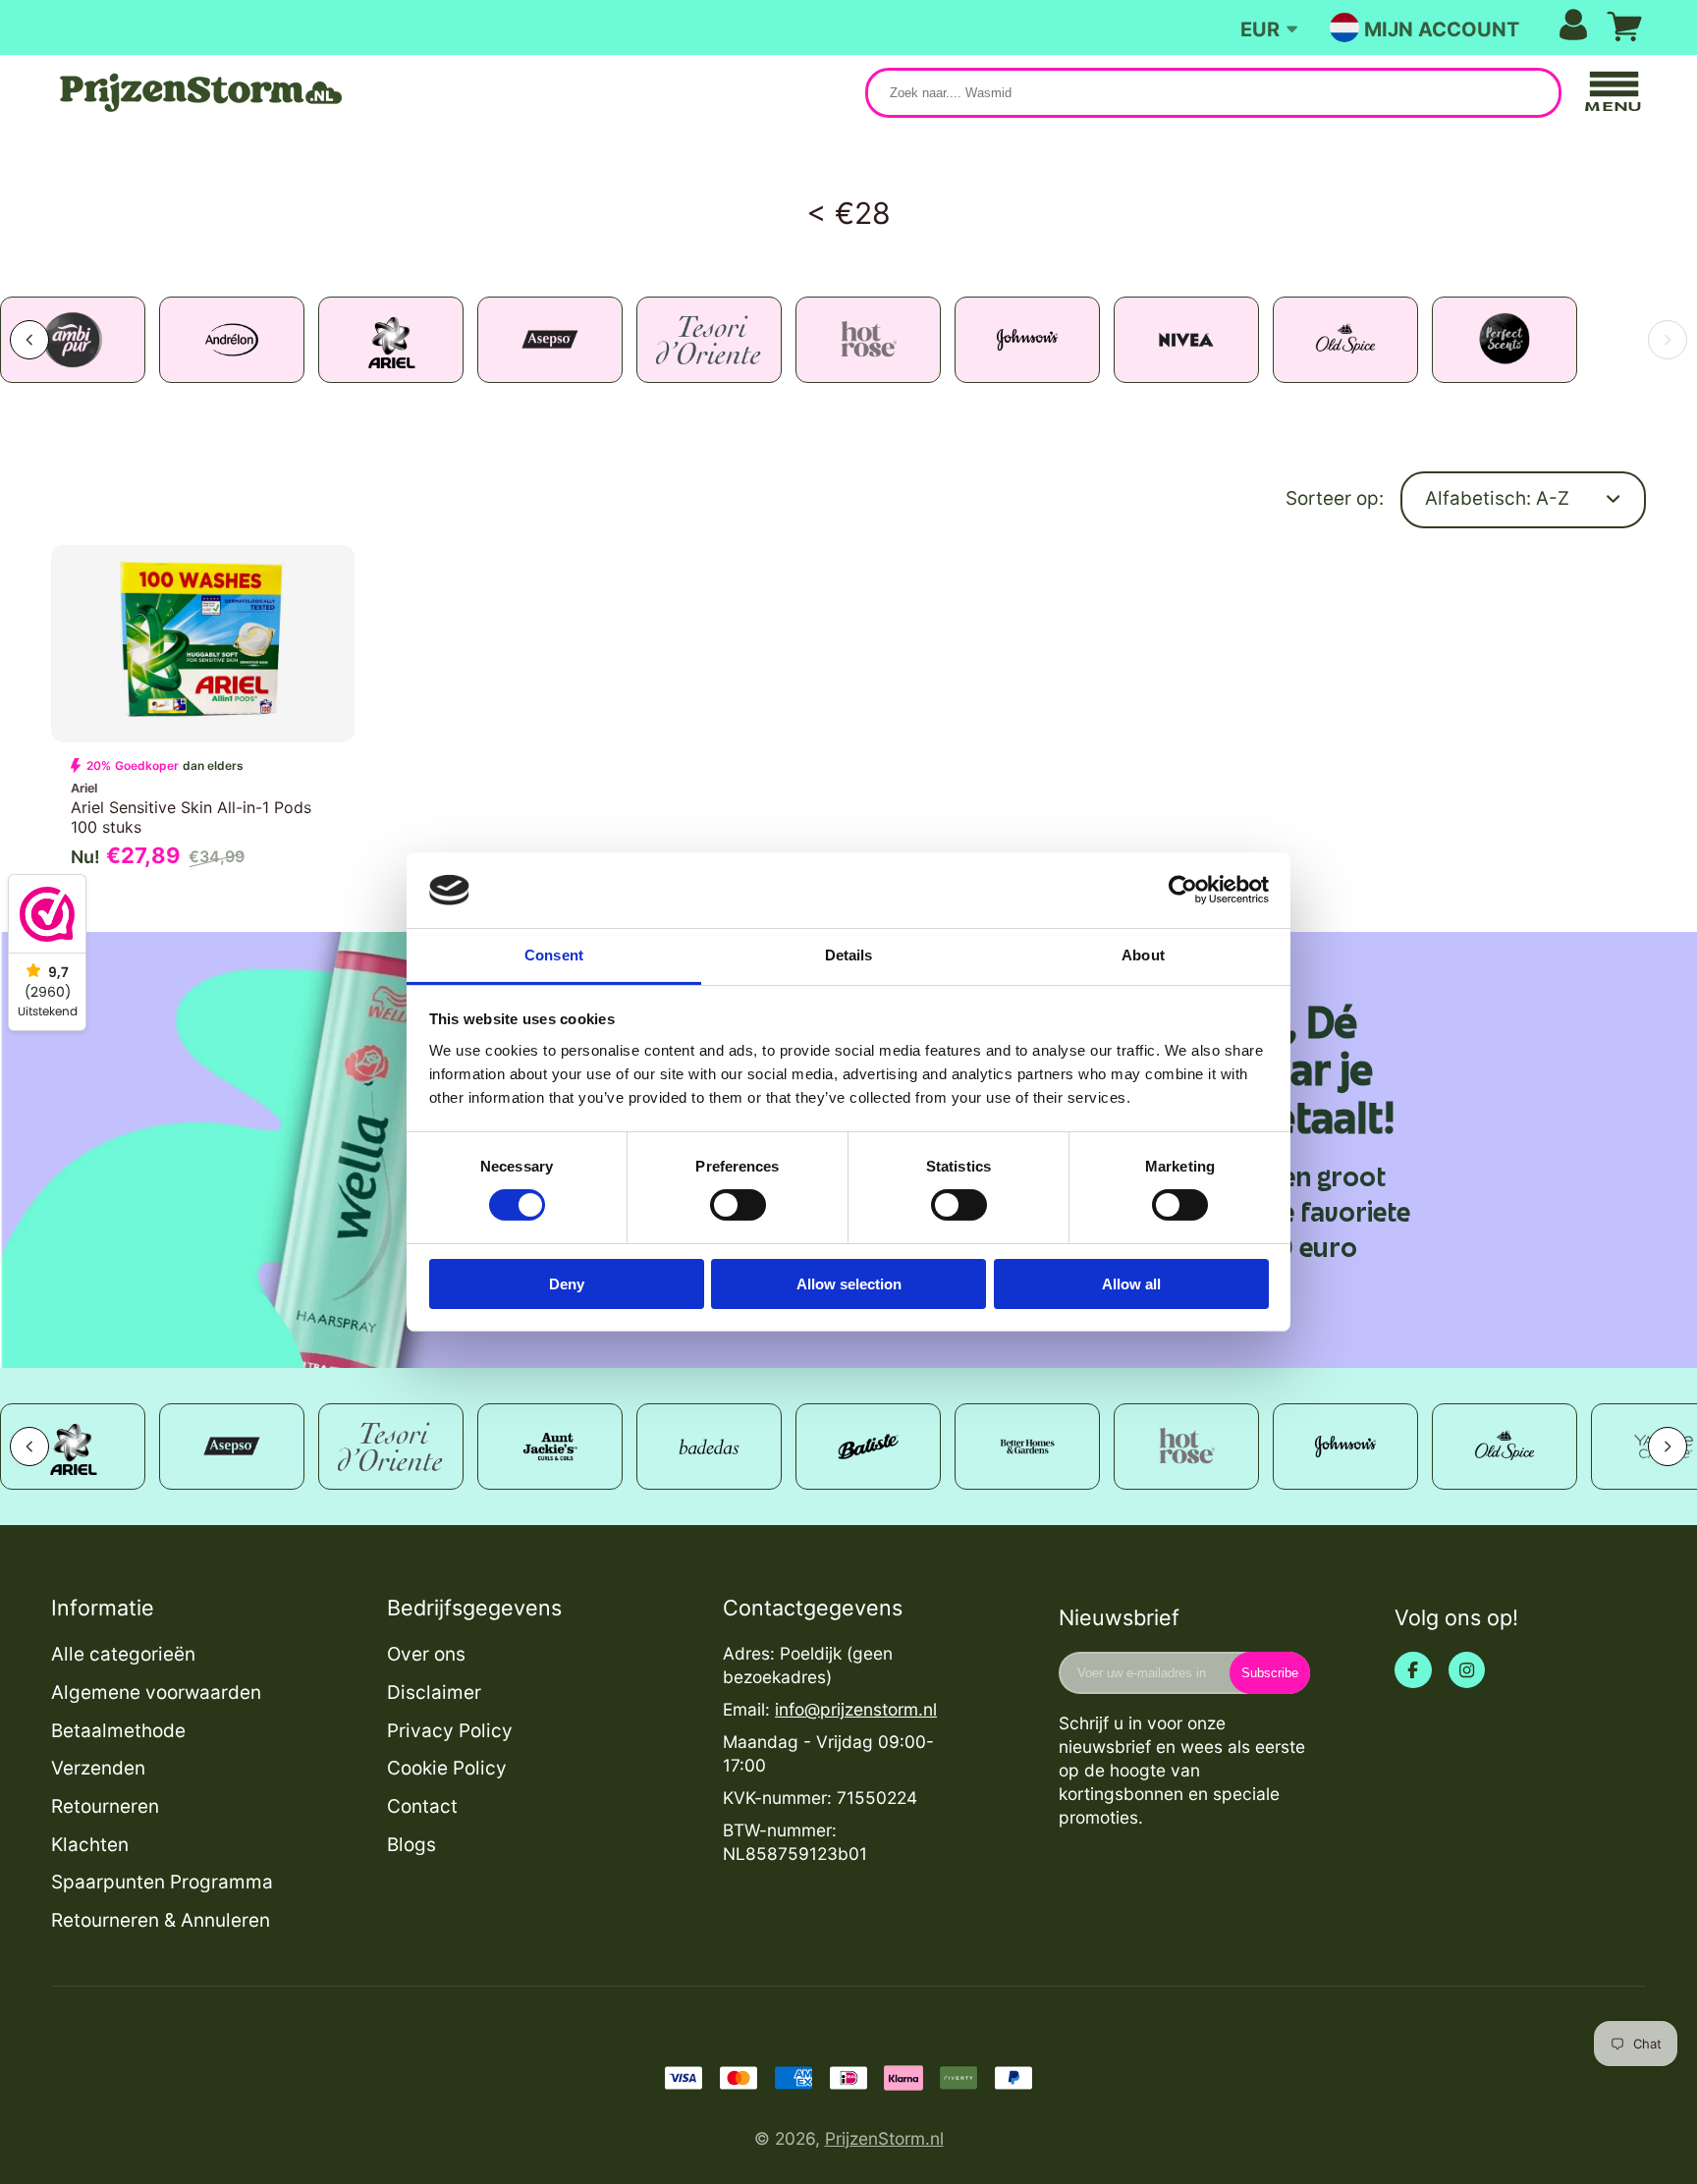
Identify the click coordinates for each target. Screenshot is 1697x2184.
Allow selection (849, 1284)
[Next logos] (1668, 340)
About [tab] (1143, 955)
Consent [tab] (554, 955)
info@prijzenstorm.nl (856, 1709)
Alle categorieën (123, 1654)
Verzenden (98, 1768)
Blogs (411, 1845)
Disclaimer (434, 1693)
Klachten (90, 1845)
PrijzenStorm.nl (884, 2138)
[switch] (738, 1205)
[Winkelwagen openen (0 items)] (1624, 27)
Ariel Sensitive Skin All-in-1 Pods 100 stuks (203, 713)
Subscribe (1270, 1673)
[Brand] (171, 340)
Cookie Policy (447, 1768)
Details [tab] (849, 955)
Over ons (426, 1654)
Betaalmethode (118, 1731)
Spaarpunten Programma (162, 1882)
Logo (198, 93)
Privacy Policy (450, 1731)
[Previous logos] (29, 1447)
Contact (422, 1806)
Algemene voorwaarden (156, 1693)
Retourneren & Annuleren (161, 1920)
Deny (567, 1284)
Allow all (1131, 1284)
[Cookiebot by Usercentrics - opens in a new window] (1183, 890)
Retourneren (105, 1806)
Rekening (1476, 27)
